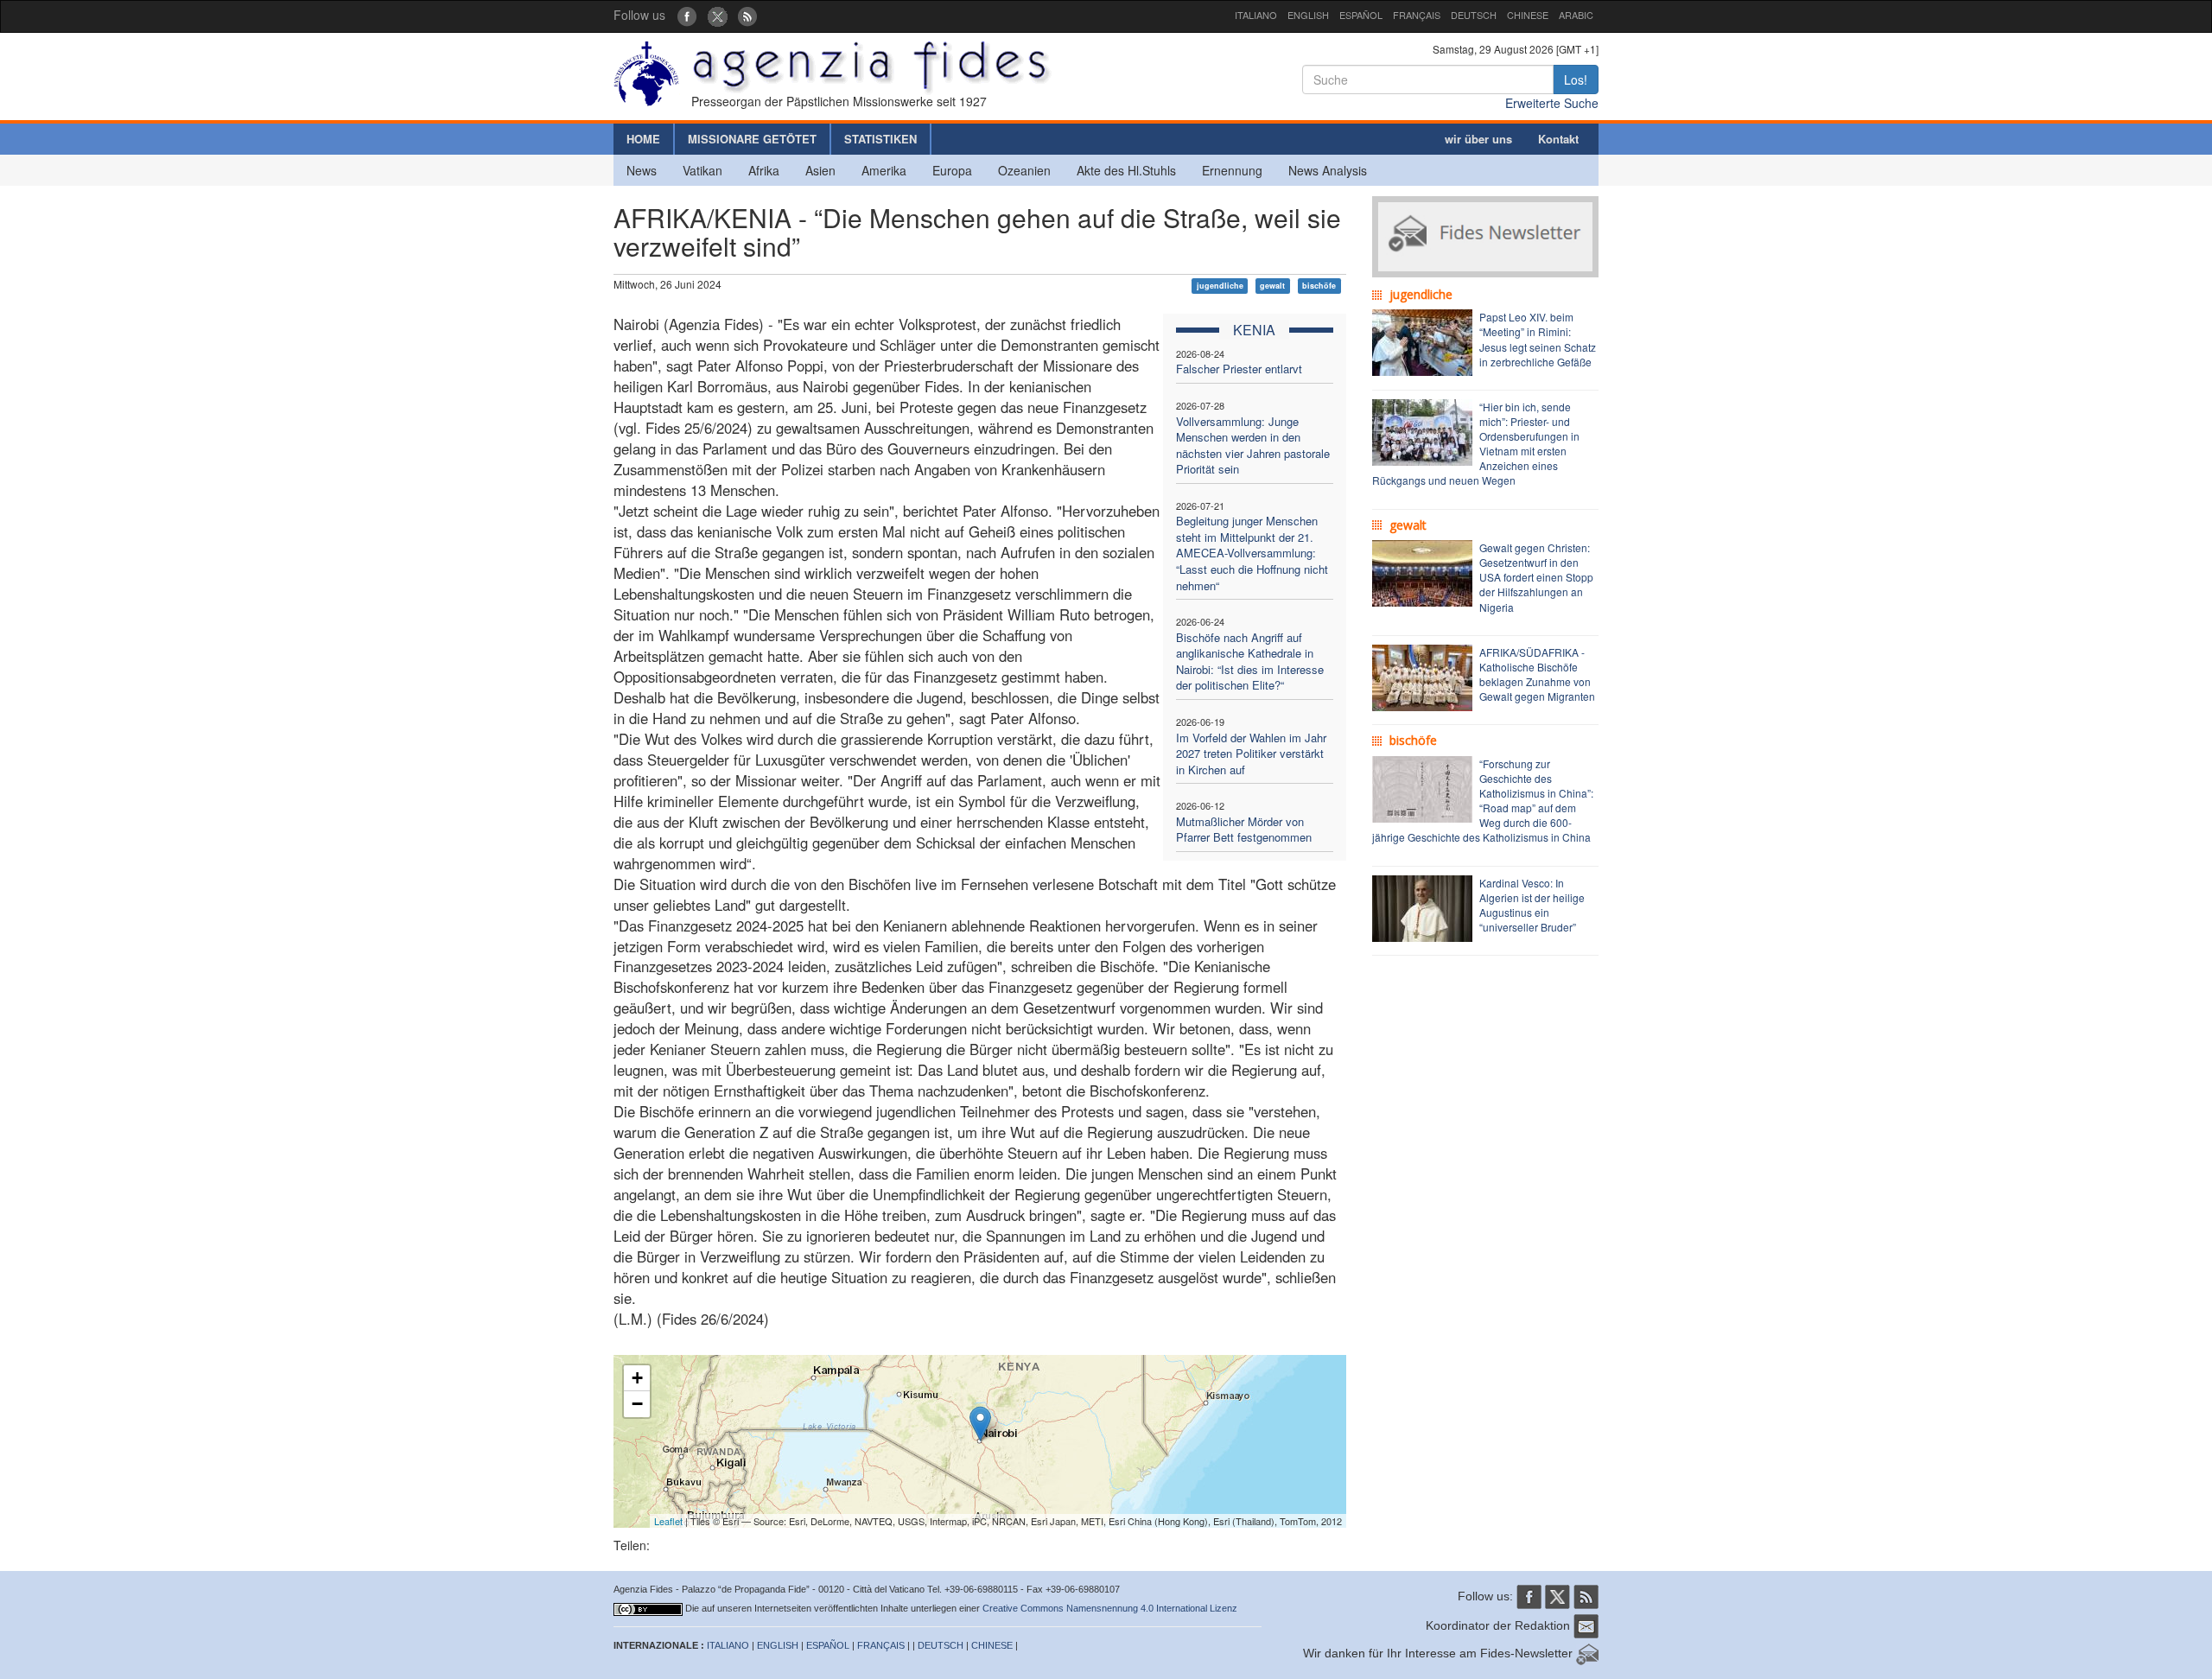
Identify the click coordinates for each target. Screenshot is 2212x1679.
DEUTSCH (1474, 15)
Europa (952, 170)
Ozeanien (1024, 170)
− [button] (637, 1404)
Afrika (764, 170)
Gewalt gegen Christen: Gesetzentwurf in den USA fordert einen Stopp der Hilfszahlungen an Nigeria (1536, 577)
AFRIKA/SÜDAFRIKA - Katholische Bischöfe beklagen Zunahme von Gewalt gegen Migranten (1537, 674)
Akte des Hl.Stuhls (1126, 170)
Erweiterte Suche (1552, 103)
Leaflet (668, 1521)
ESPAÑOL (1361, 15)
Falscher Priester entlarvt (1239, 369)
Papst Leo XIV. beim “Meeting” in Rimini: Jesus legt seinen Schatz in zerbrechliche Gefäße (1538, 339)
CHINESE (1528, 15)
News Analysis (1328, 170)
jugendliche (1220, 286)
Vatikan (702, 170)
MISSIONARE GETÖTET (752, 139)
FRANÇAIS (1417, 15)
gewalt (1272, 286)
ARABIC (1576, 15)
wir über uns (1478, 139)
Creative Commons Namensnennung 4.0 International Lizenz (1110, 1608)
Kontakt (1558, 139)
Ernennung (1232, 170)
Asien (820, 170)
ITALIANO (1256, 15)
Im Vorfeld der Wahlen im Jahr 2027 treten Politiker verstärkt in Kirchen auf (1251, 754)
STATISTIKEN (880, 139)
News (642, 170)
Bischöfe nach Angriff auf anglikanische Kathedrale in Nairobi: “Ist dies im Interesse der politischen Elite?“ (1250, 661)
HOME (643, 139)
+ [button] (637, 1378)
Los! (1576, 79)
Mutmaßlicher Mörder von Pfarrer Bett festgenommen (1244, 830)
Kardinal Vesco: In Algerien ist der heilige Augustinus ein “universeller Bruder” (1532, 905)
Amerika (884, 170)
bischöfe (1319, 286)
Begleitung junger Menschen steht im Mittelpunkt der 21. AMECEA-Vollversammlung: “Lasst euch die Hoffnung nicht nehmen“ (1252, 553)
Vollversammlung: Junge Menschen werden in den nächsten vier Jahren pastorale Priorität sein (1253, 445)
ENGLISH (1308, 15)
